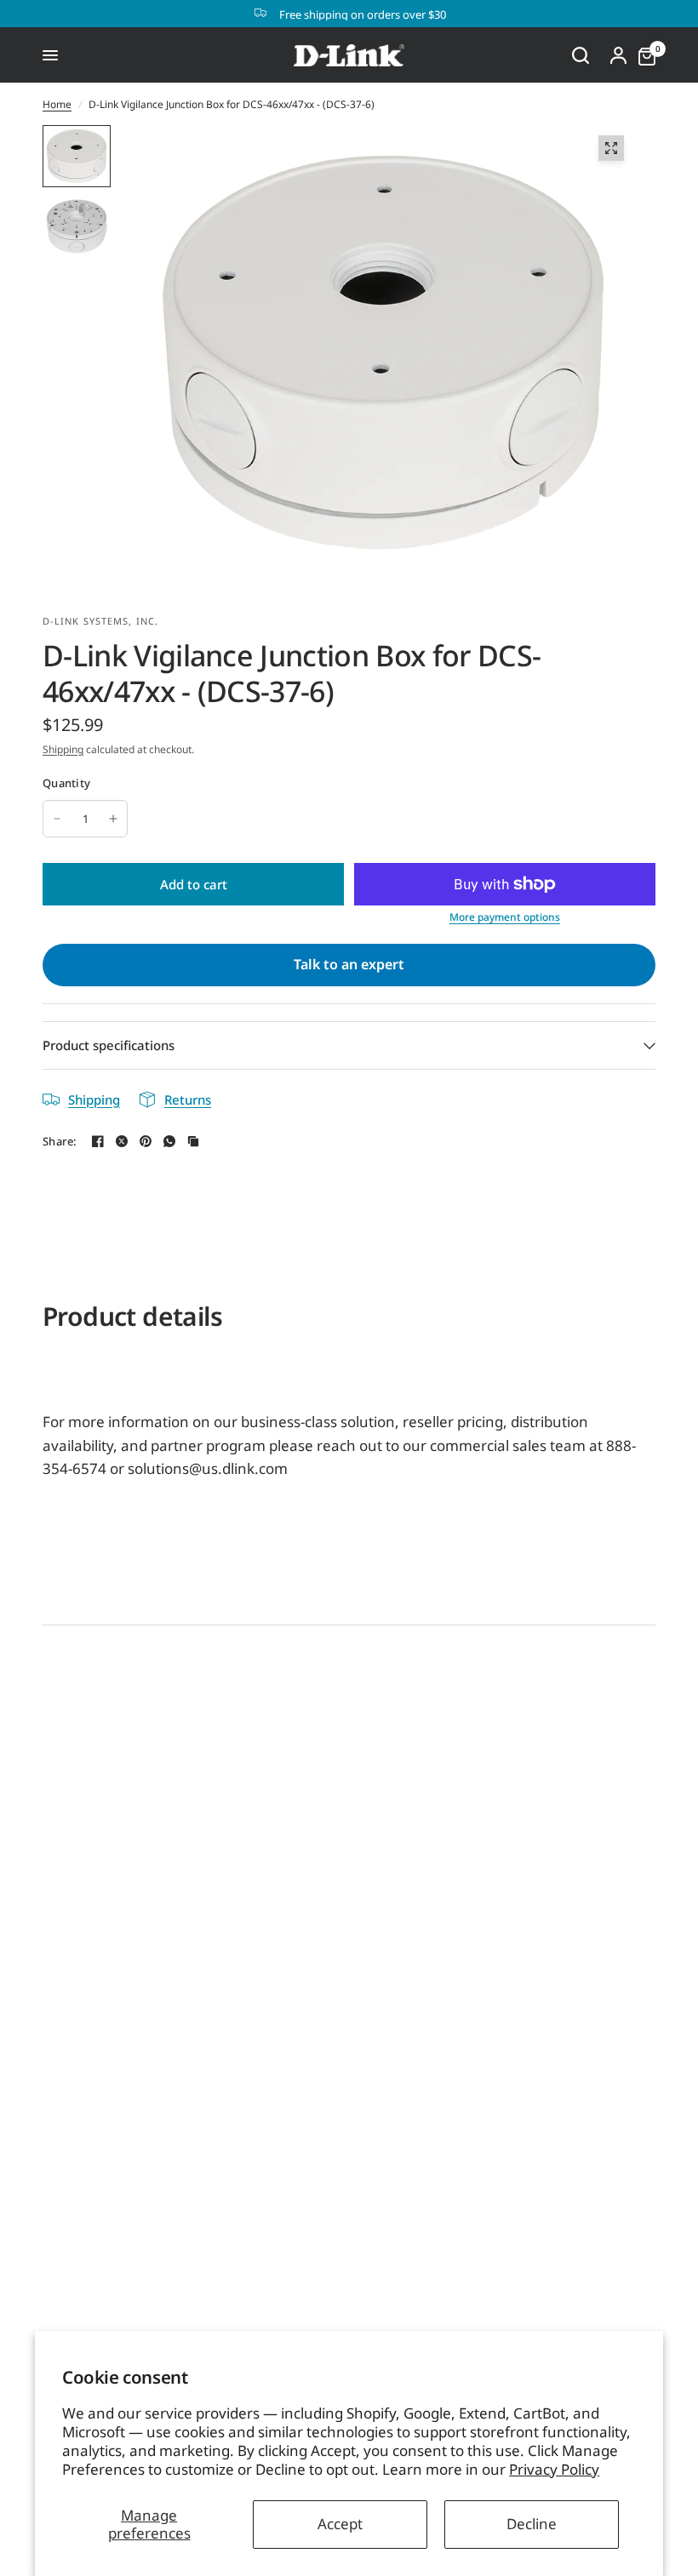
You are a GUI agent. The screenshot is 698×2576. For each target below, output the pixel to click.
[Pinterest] (146, 1141)
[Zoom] (611, 148)
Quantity (66, 783)
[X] (122, 1141)
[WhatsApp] (169, 1141)
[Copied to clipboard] (193, 1141)
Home (57, 104)
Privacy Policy (554, 2469)
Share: (60, 1142)
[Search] (581, 55)
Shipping (63, 749)
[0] (643, 55)
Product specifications (109, 1045)
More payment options (505, 917)
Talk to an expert (349, 964)
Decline (532, 2524)
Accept (340, 2524)
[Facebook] (98, 1141)
